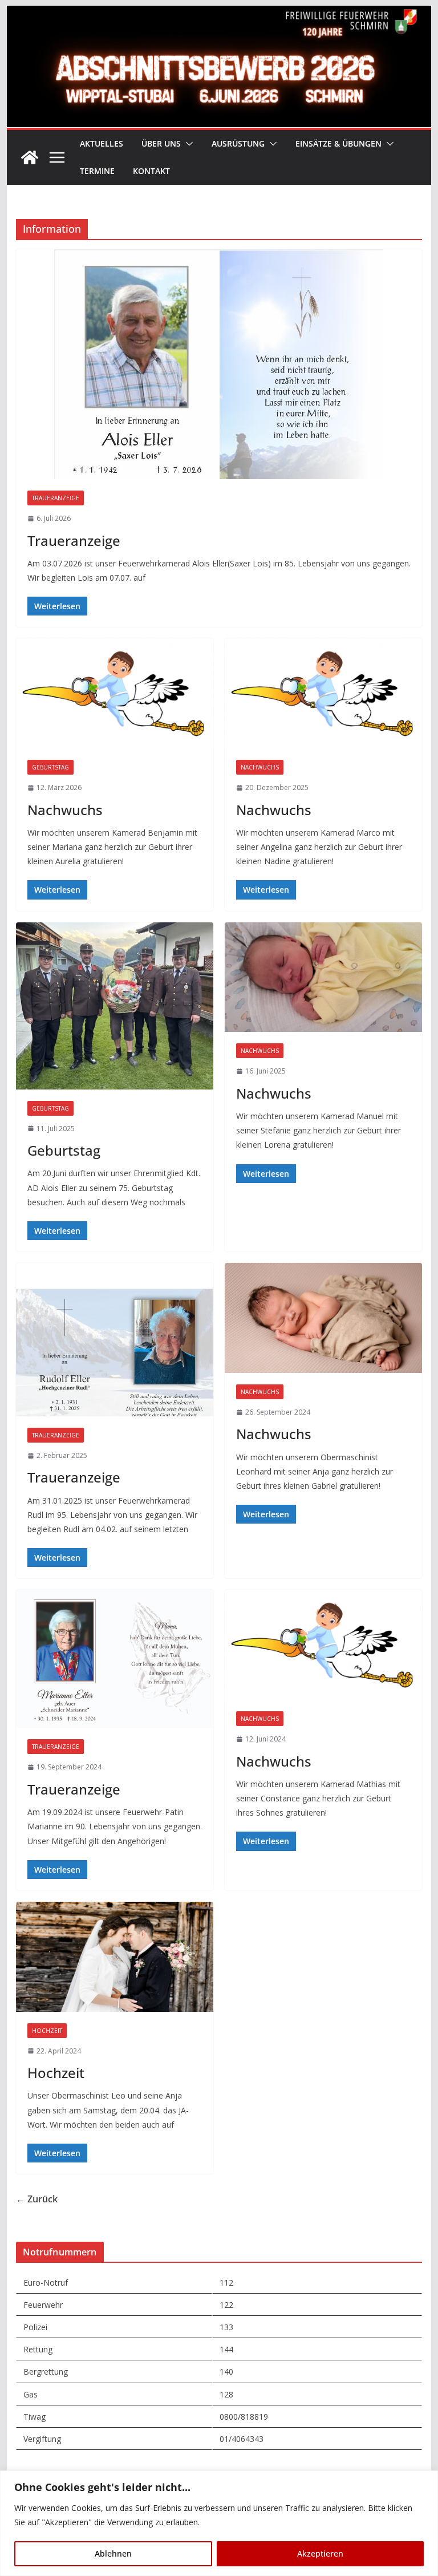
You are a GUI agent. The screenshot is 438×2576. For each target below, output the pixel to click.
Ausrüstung (238, 143)
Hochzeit (47, 2031)
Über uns (161, 143)
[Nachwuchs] (115, 693)
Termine (97, 171)
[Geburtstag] (115, 1006)
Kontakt (151, 171)
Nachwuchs (65, 810)
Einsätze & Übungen (338, 143)
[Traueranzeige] (219, 364)
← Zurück (37, 2199)
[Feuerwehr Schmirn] (219, 14)
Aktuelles (102, 143)
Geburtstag (50, 767)
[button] (187, 144)
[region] (219, 2523)
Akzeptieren (320, 2553)
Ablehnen (113, 2553)
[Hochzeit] (115, 1957)
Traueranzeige (56, 498)
